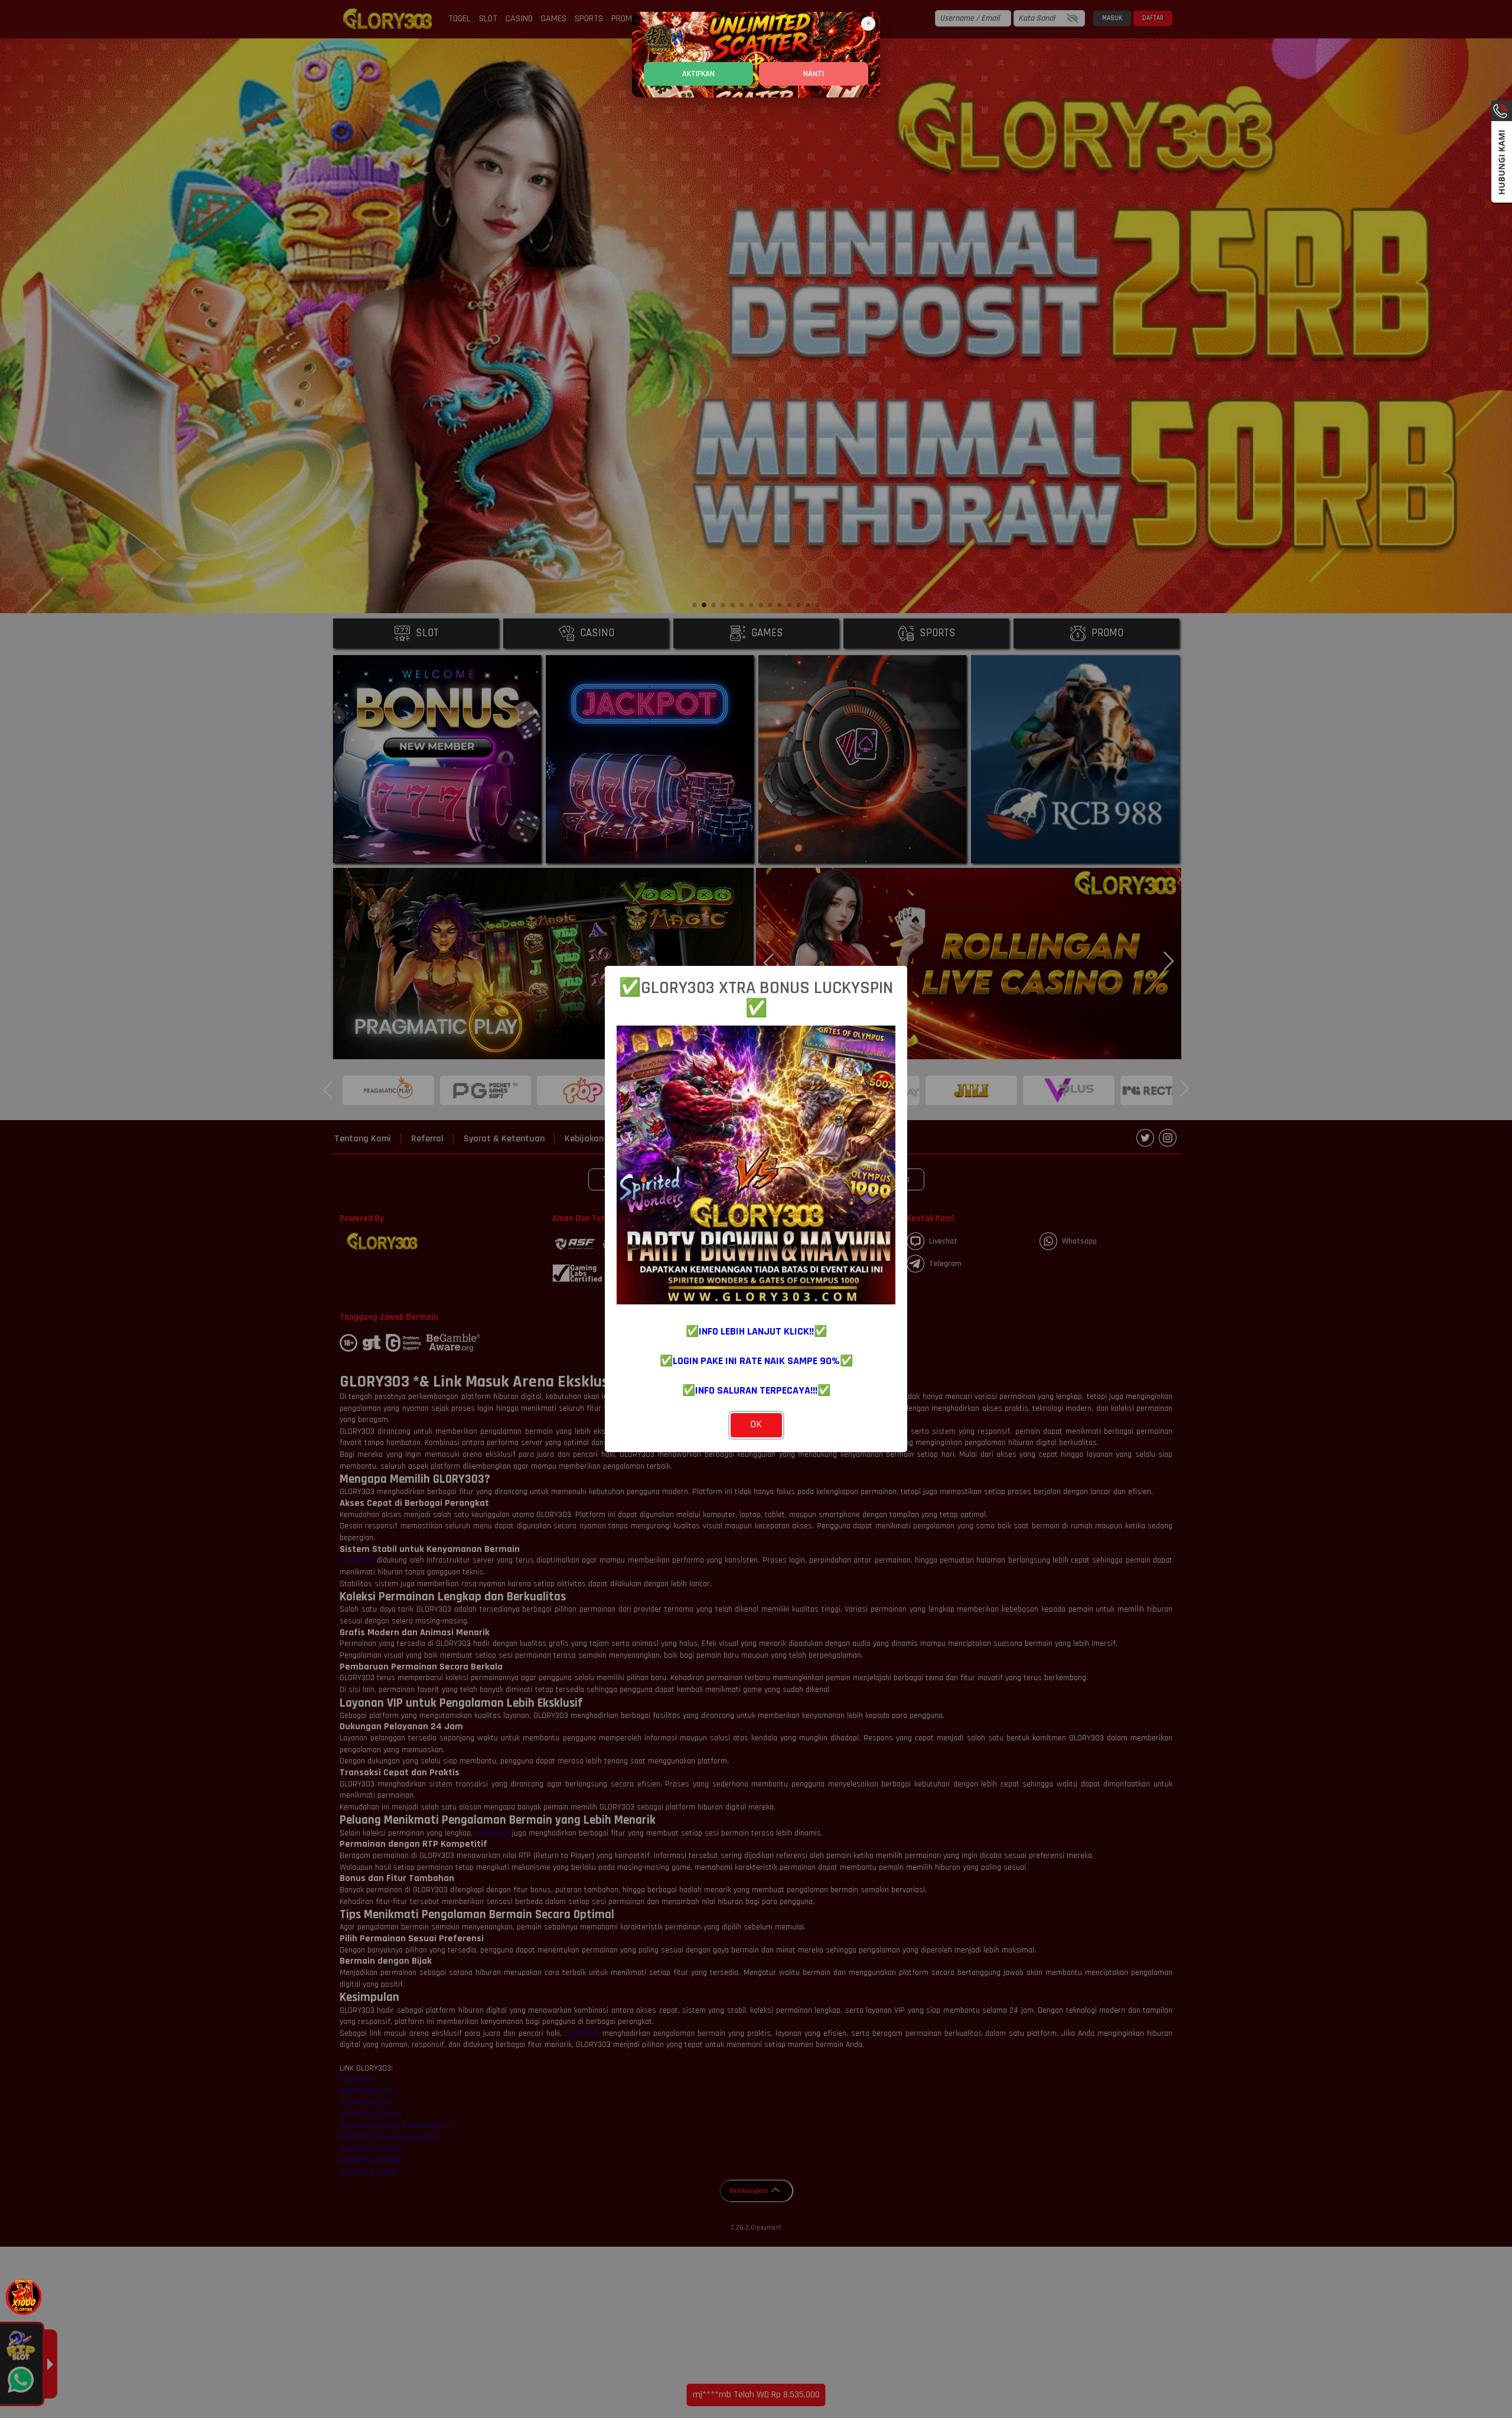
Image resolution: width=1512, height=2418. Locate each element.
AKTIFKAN (698, 74)
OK (756, 1424)
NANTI (814, 74)
